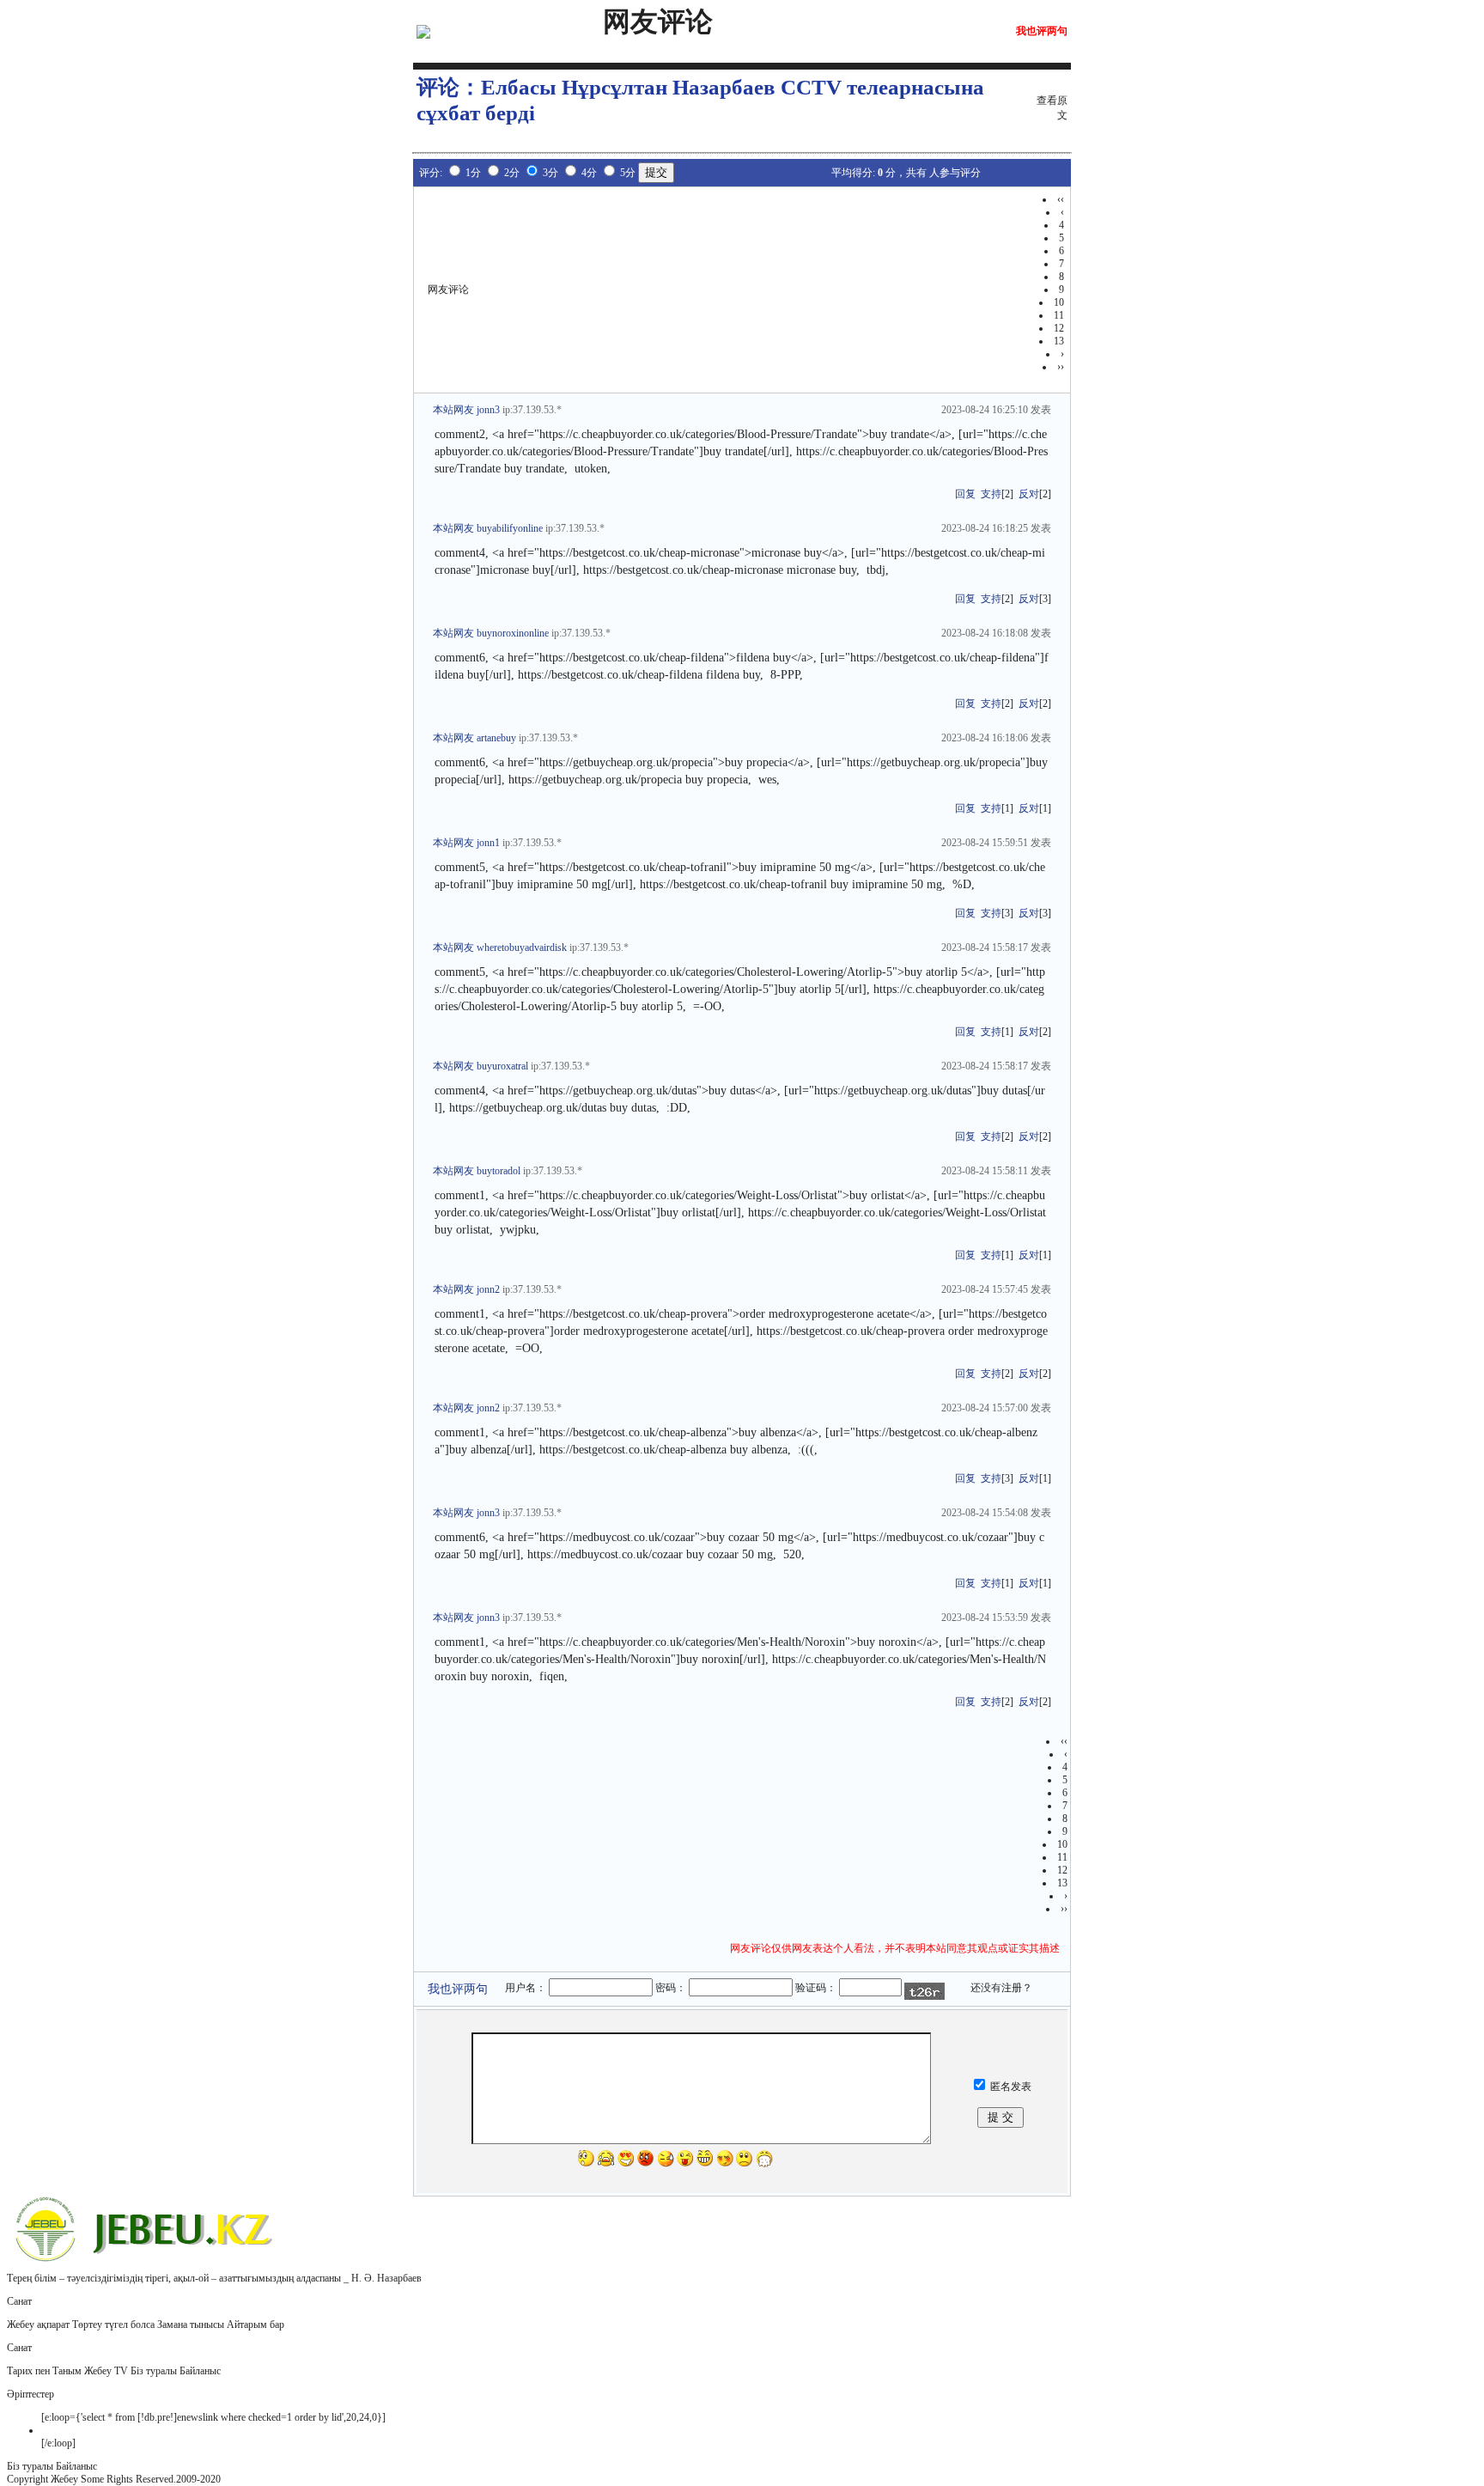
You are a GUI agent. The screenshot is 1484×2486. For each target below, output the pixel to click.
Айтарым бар (255, 2325)
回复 (965, 494)
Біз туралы (154, 2371)
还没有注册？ (1001, 1988)
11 (1059, 315)
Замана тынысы (191, 2325)
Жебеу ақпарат (38, 2325)
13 (1059, 341)
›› (1061, 367)
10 (1059, 302)
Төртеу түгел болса (113, 2325)
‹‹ (1061, 199)
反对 (1029, 494)
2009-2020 (198, 2479)
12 (1059, 328)
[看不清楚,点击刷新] (924, 1991)
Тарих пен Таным (44, 2371)
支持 (991, 494)
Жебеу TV (106, 2371)
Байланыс (200, 2371)
